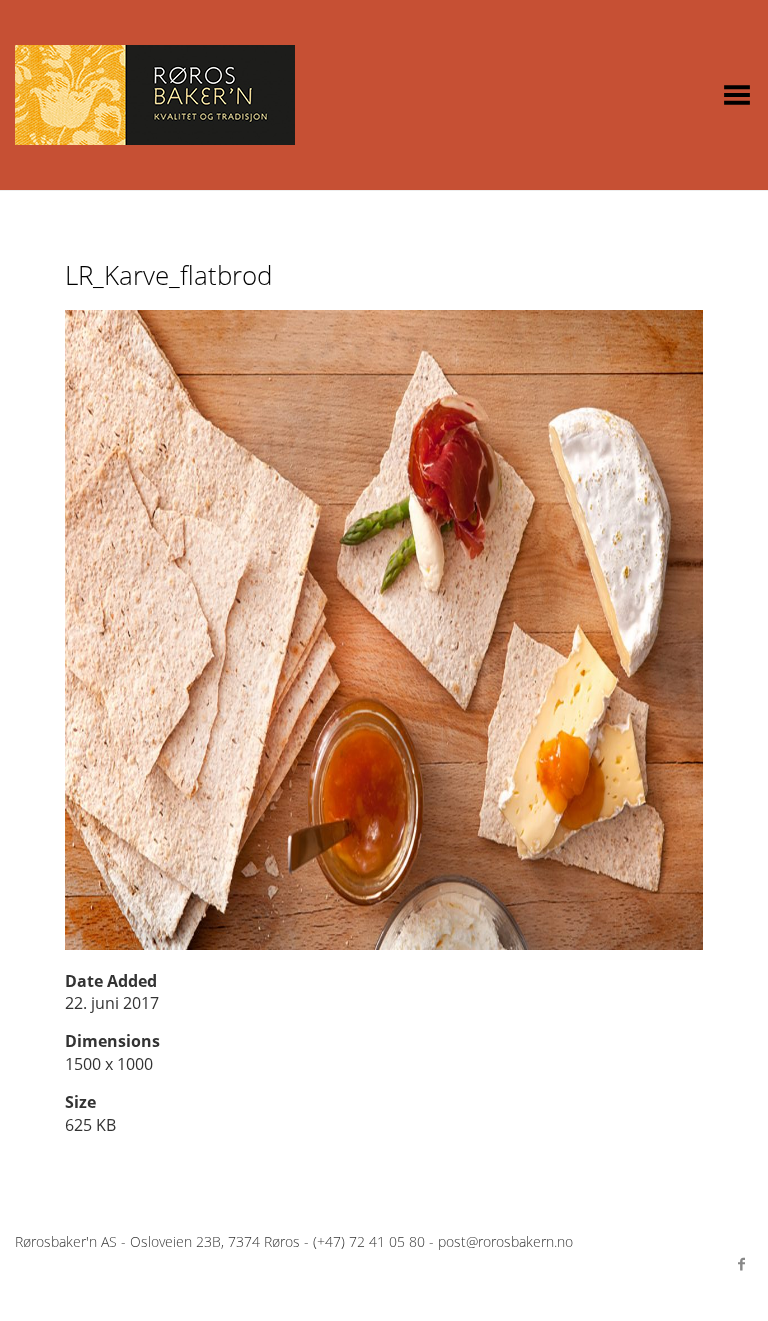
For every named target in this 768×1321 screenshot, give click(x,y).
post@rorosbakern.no (505, 1241)
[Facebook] (741, 1264)
